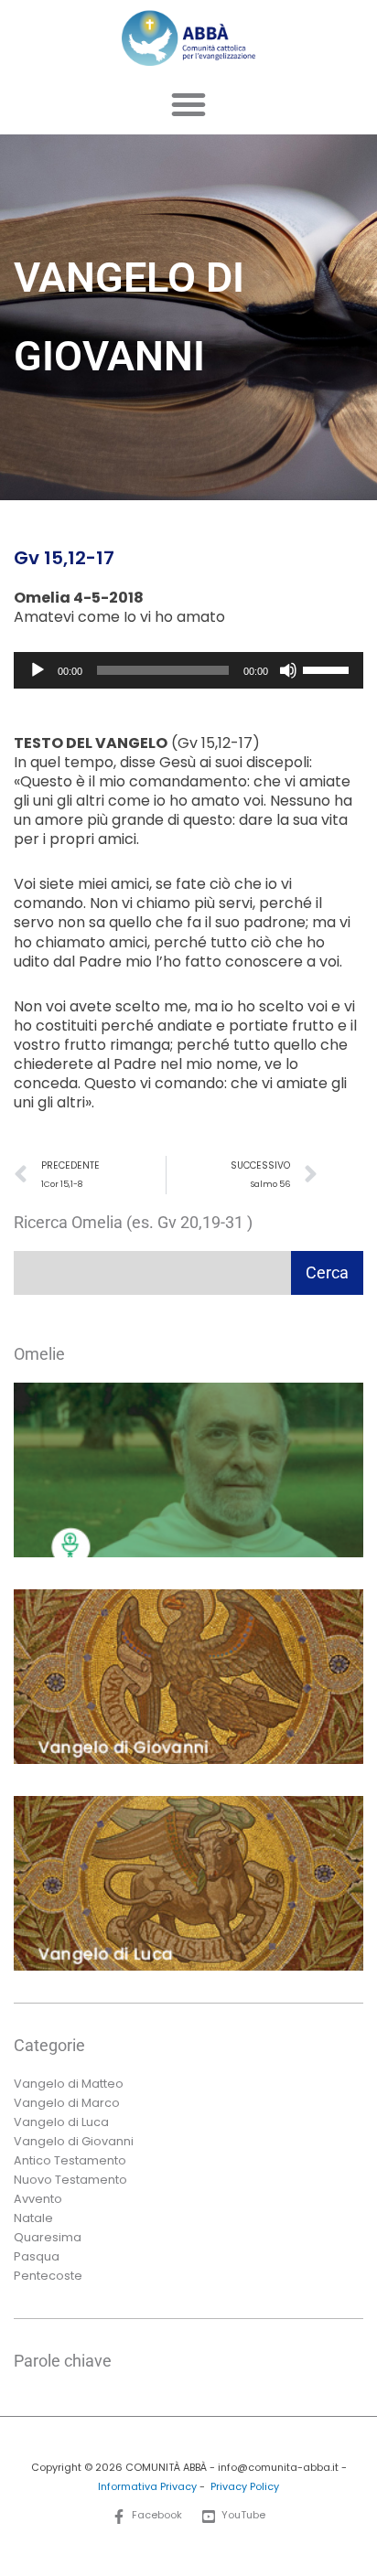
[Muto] (288, 670)
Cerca (327, 1272)
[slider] (329, 668)
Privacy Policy (245, 2487)
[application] (188, 670)
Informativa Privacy (147, 2487)
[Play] (38, 670)
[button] (188, 104)
